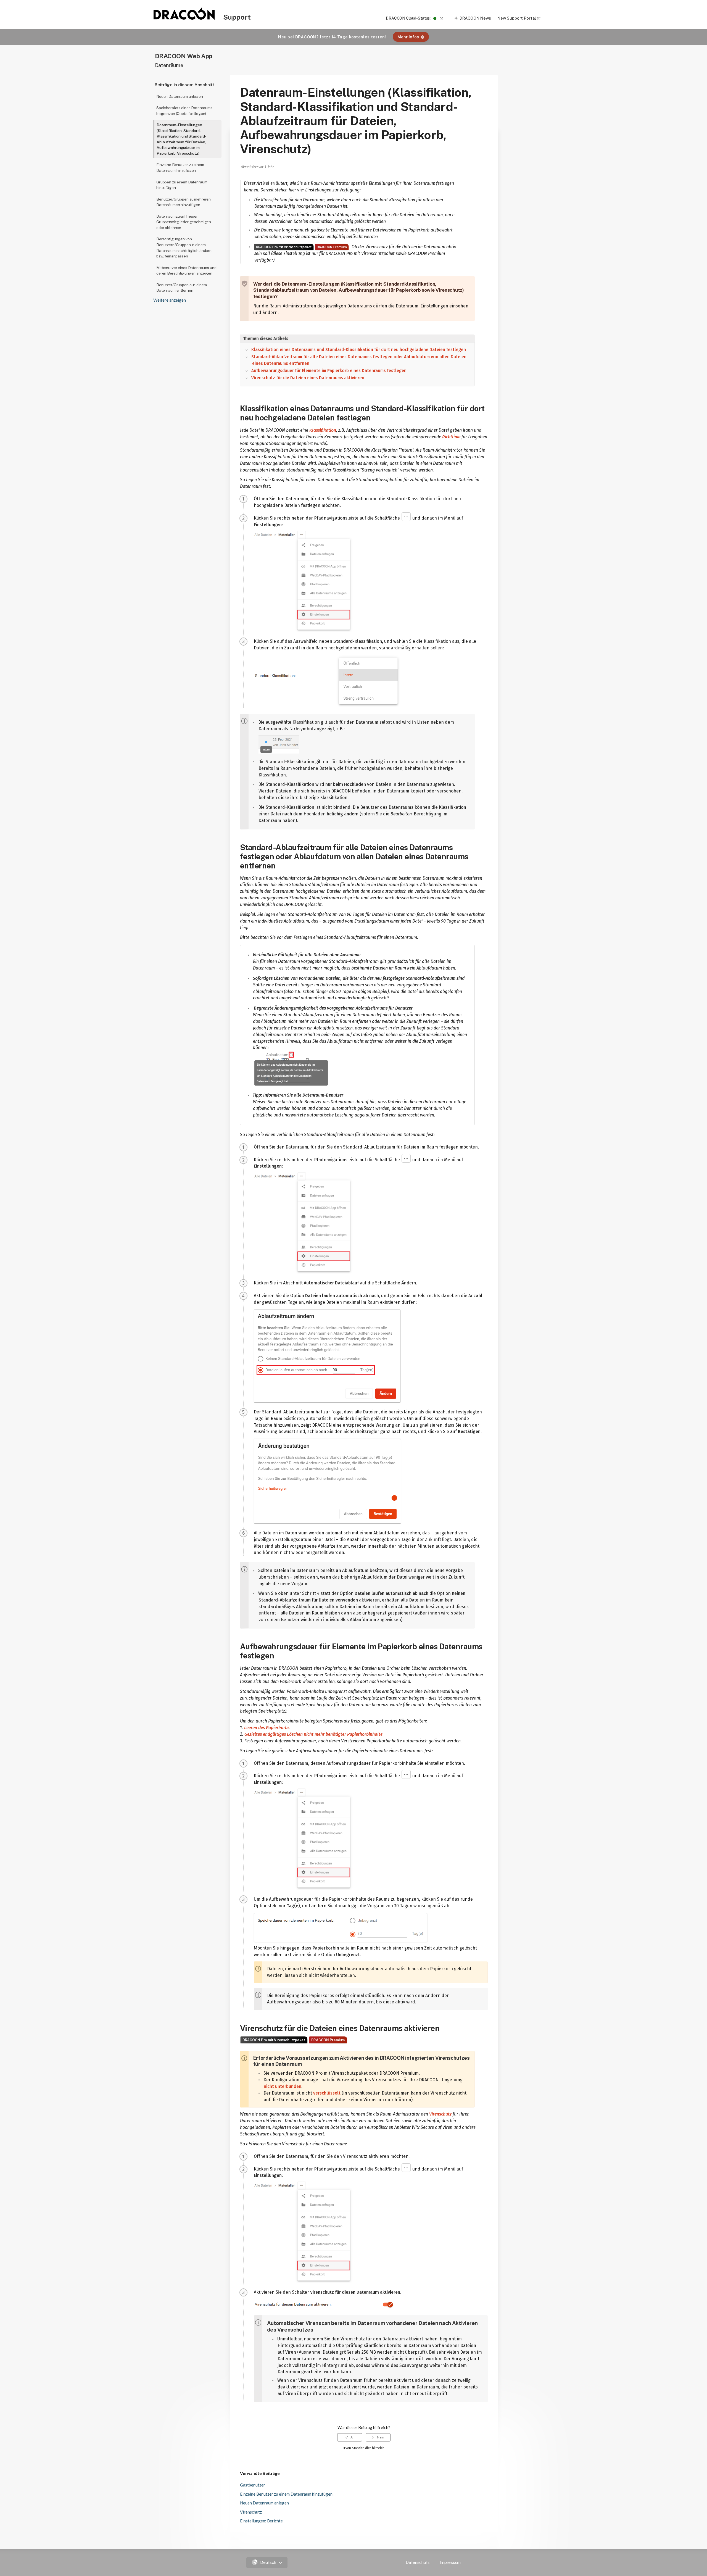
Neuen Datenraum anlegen (180, 96)
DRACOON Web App (184, 56)
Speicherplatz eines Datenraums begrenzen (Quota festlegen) (184, 111)
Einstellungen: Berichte (261, 2521)
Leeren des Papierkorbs (267, 1728)
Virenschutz (440, 2114)
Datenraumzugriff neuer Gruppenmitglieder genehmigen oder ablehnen (184, 222)
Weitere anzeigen (170, 300)
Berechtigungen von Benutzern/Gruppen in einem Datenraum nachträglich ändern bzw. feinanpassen (184, 247)
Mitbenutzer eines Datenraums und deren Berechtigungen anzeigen (186, 271)
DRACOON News (475, 18)
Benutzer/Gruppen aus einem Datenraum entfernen (181, 288)
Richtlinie (451, 437)
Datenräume (169, 65)
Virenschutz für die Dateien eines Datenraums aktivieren (308, 378)
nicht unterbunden (283, 2086)
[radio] (350, 2437)
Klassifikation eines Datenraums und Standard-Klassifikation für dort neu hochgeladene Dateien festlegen (359, 350)
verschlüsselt (327, 2093)
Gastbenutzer (253, 2485)
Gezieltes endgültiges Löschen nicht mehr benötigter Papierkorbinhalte (313, 1734)
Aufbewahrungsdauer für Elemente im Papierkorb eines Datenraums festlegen (329, 371)
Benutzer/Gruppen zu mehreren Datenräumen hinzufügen (184, 202)
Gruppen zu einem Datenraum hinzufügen (182, 185)
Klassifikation (323, 430)
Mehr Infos (408, 37)
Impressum (450, 2562)
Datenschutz (418, 2562)
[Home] (184, 18)
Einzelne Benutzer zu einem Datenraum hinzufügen (180, 168)
